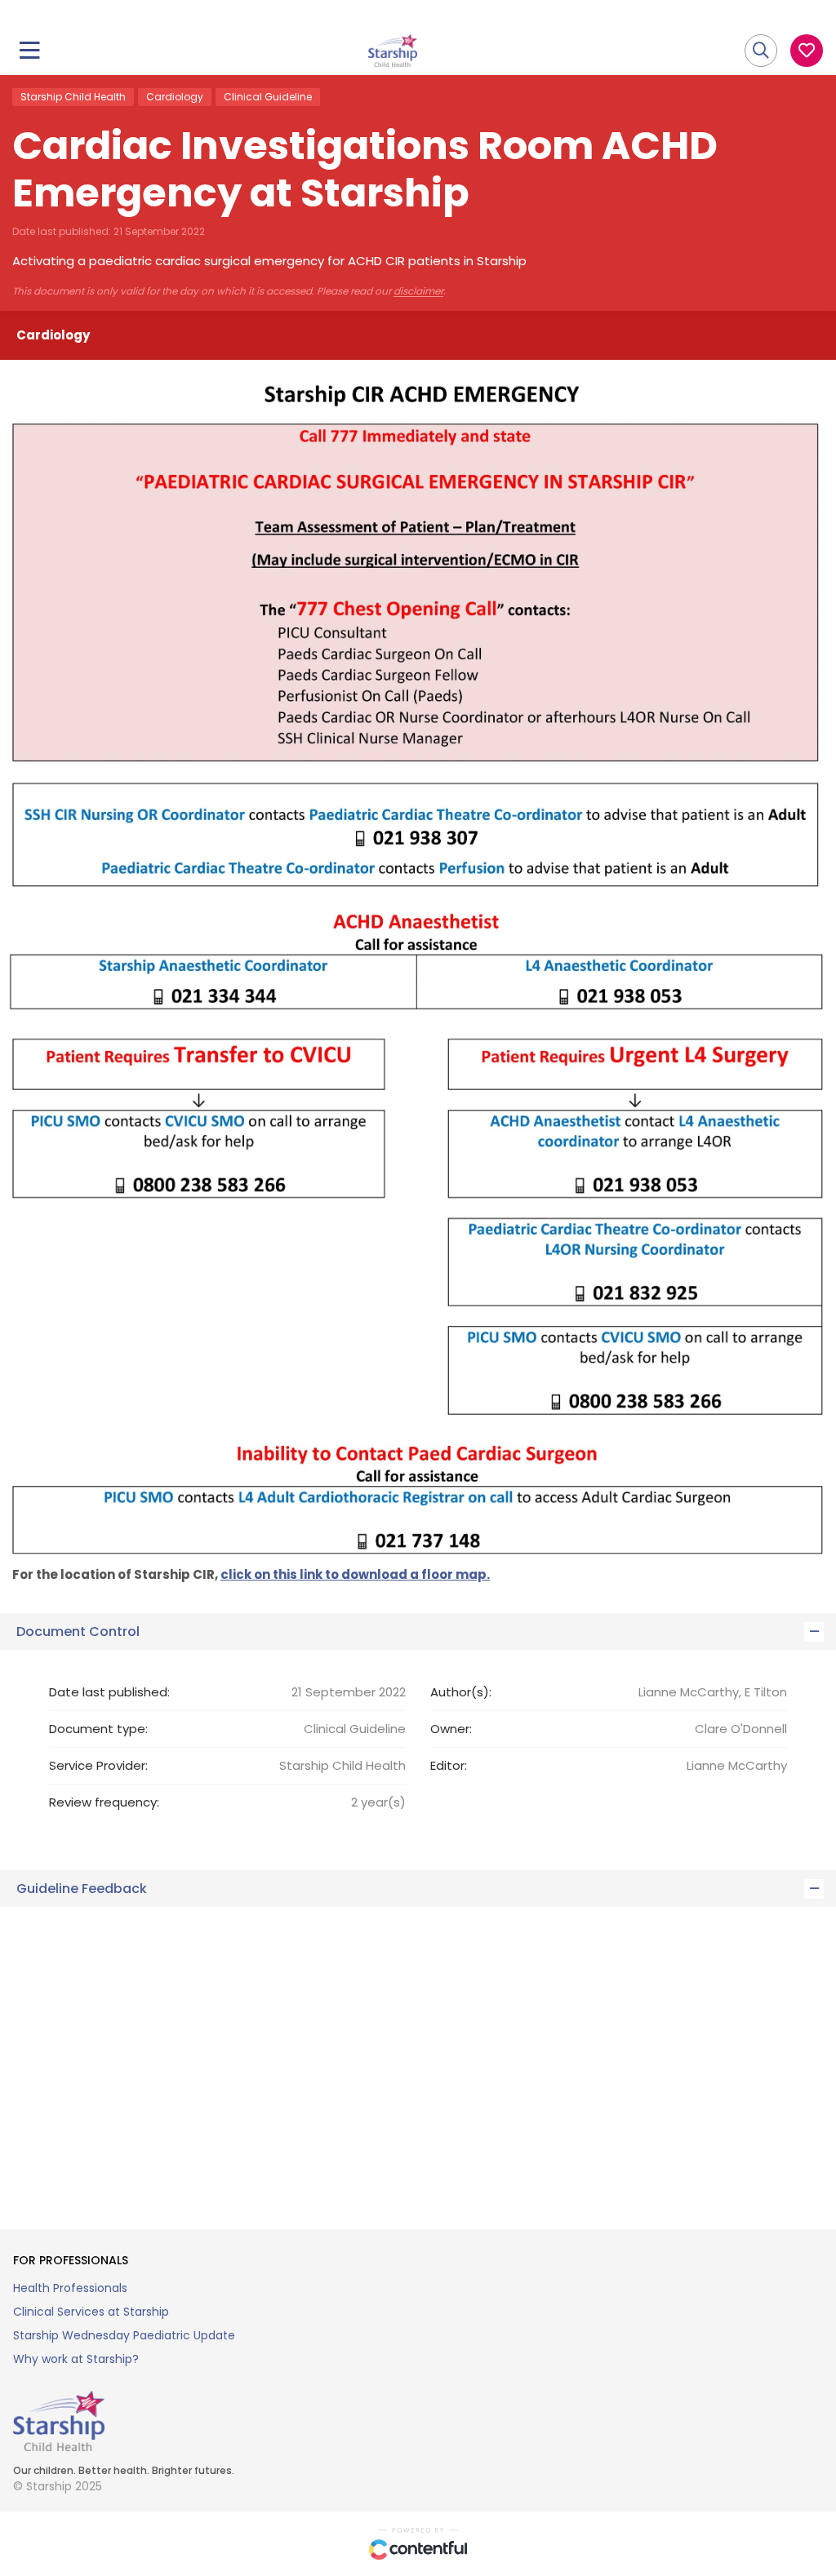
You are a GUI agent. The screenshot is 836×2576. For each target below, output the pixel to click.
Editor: (449, 1765)
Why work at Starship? (76, 2359)
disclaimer (418, 291)
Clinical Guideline (268, 97)
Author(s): (461, 1692)
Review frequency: (104, 1802)
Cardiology (175, 97)
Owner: (451, 1729)
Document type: (98, 1729)
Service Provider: (98, 1765)
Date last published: (109, 1692)
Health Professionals (70, 2288)
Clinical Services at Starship (91, 2312)
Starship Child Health (73, 97)
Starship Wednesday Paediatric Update (124, 2335)
